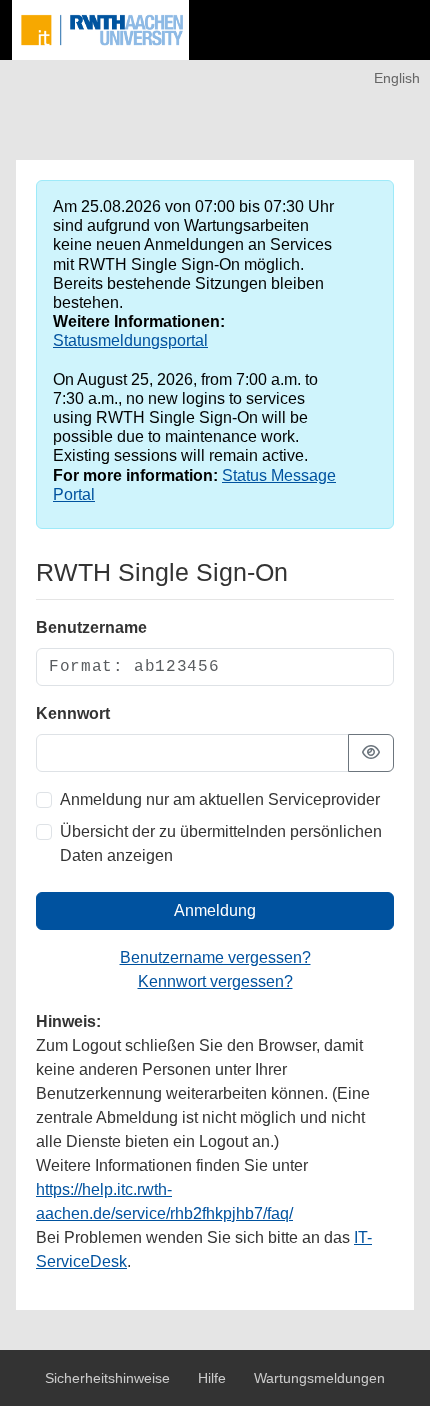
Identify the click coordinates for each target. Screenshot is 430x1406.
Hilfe (214, 1378)
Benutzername (91, 627)
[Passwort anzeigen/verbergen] (371, 753)
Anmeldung (215, 910)
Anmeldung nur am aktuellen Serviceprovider (220, 799)
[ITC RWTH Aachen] (100, 30)
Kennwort (73, 713)
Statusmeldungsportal (130, 340)
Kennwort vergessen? (215, 981)
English (397, 78)
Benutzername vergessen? (215, 957)
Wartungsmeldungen (319, 1378)
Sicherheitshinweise (109, 1378)
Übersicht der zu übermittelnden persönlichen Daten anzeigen (221, 843)
